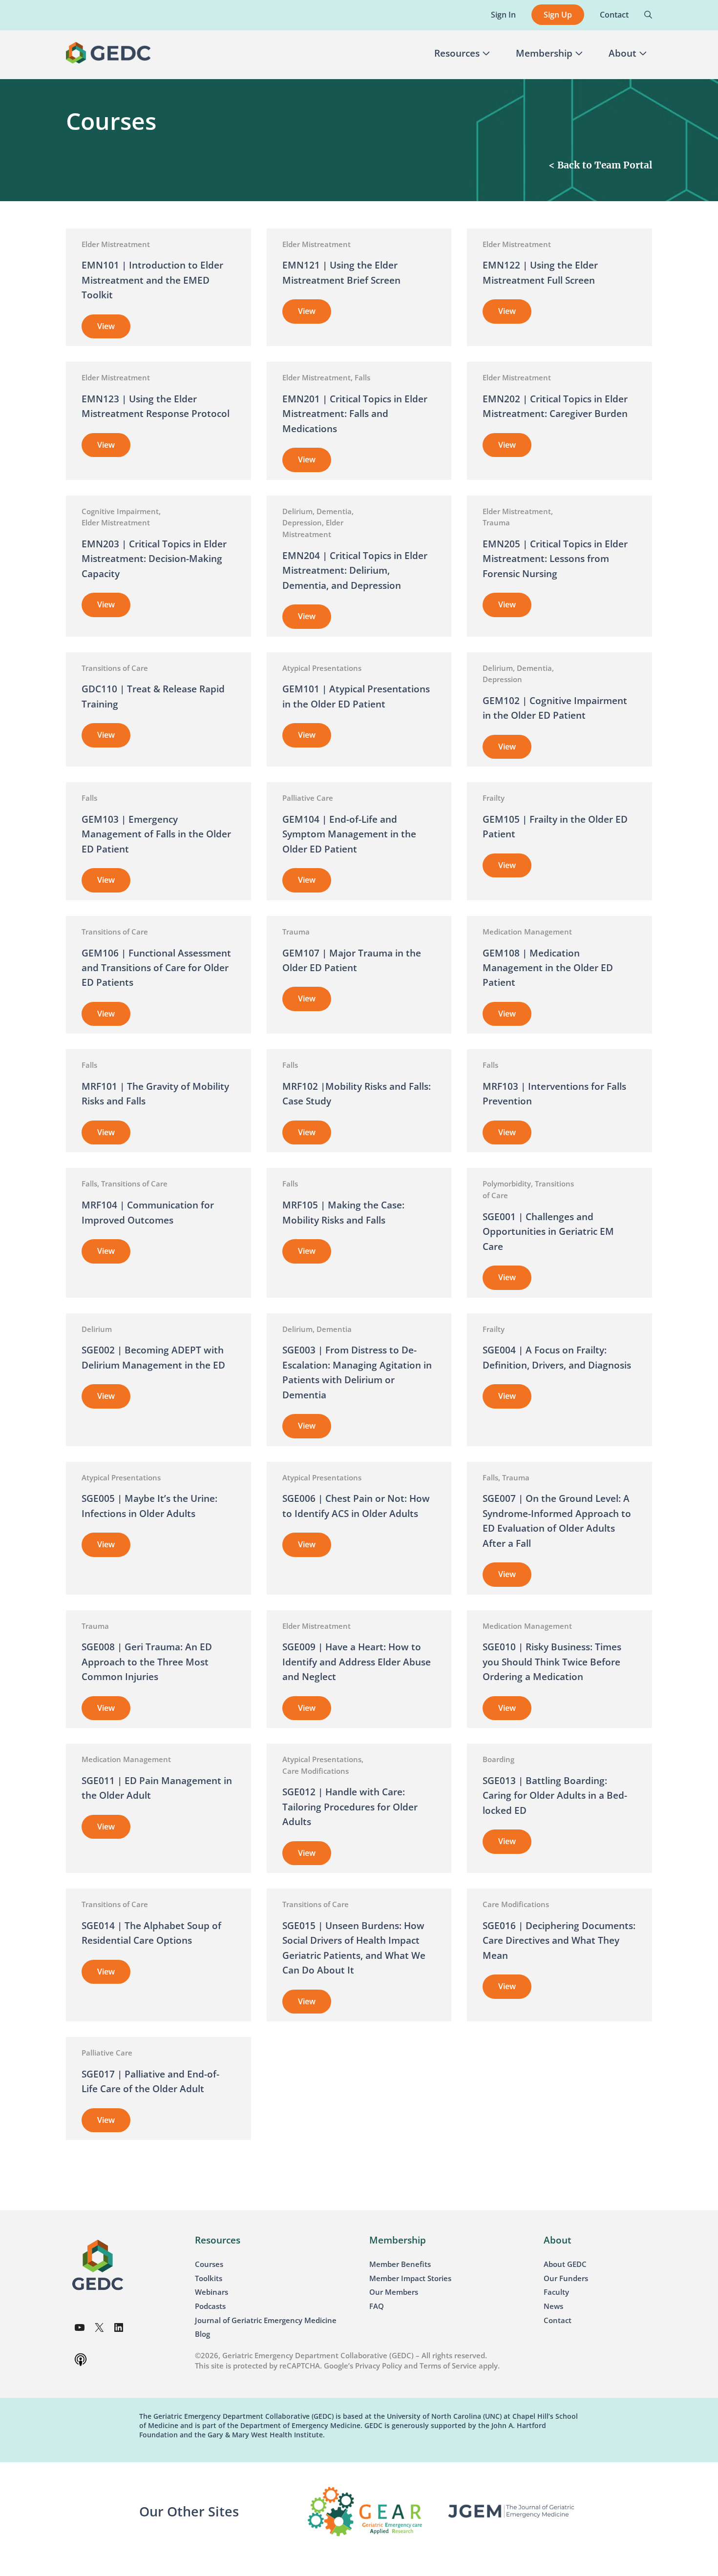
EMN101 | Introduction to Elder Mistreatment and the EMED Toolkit (152, 280)
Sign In (503, 15)
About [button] (623, 53)
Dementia (334, 511)
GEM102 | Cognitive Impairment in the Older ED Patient (555, 708)
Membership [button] (544, 53)
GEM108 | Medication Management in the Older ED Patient (548, 968)
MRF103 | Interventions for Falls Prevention (554, 1094)
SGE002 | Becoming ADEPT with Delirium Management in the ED (153, 1357)
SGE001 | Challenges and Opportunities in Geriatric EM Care (548, 1232)
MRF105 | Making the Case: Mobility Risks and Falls (343, 1212)
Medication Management (527, 932)
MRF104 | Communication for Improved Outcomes (148, 1212)
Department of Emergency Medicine (300, 2425)
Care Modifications (316, 1771)
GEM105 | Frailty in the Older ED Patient (555, 827)
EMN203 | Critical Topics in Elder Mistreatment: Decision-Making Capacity (154, 559)
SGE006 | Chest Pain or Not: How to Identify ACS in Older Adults (356, 1506)
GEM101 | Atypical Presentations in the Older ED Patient (356, 696)
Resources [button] (457, 53)
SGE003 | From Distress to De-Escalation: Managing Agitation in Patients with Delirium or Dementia (357, 1372)
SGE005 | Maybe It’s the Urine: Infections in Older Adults (149, 1506)
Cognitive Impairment (120, 511)
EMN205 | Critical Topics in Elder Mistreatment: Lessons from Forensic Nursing (555, 559)
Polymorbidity (507, 1184)
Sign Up (558, 15)
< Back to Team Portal (600, 165)
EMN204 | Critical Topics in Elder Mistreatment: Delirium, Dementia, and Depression (355, 571)
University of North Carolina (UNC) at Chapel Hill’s (470, 2416)
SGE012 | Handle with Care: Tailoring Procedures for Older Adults (350, 1807)
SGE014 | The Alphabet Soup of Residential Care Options (151, 1933)
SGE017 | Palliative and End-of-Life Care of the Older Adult (150, 2081)
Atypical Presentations (322, 668)
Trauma (496, 522)
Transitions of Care (115, 668)
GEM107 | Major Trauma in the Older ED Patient (352, 960)
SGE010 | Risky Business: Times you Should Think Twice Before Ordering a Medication (552, 1662)
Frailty (494, 798)
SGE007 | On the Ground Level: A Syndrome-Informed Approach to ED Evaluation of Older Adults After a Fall (557, 1521)
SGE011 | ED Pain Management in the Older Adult (157, 1788)
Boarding (498, 1759)
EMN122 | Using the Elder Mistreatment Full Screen (540, 272)
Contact (614, 15)
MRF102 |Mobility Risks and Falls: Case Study (357, 1094)
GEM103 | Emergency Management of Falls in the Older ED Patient (156, 834)
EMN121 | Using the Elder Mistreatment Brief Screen (341, 272)
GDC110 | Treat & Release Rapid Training (153, 696)
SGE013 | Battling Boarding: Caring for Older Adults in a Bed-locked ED (555, 1796)
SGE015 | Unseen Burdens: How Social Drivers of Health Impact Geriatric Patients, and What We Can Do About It (354, 1948)
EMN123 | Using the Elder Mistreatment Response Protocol (156, 406)
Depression (302, 522)
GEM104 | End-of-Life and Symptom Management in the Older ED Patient (349, 834)
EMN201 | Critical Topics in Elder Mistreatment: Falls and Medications (355, 414)
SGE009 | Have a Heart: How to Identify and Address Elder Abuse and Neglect (357, 1662)
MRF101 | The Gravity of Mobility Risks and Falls (155, 1094)
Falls (362, 377)
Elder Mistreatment (116, 244)
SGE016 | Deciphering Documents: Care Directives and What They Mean (559, 1941)
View (114, 330)
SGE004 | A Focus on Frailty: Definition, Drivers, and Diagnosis (558, 1357)
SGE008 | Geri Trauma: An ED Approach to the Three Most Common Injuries (147, 1662)
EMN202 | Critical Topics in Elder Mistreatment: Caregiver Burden (555, 406)
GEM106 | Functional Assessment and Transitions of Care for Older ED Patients (156, 968)
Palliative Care (308, 798)
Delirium (297, 511)
